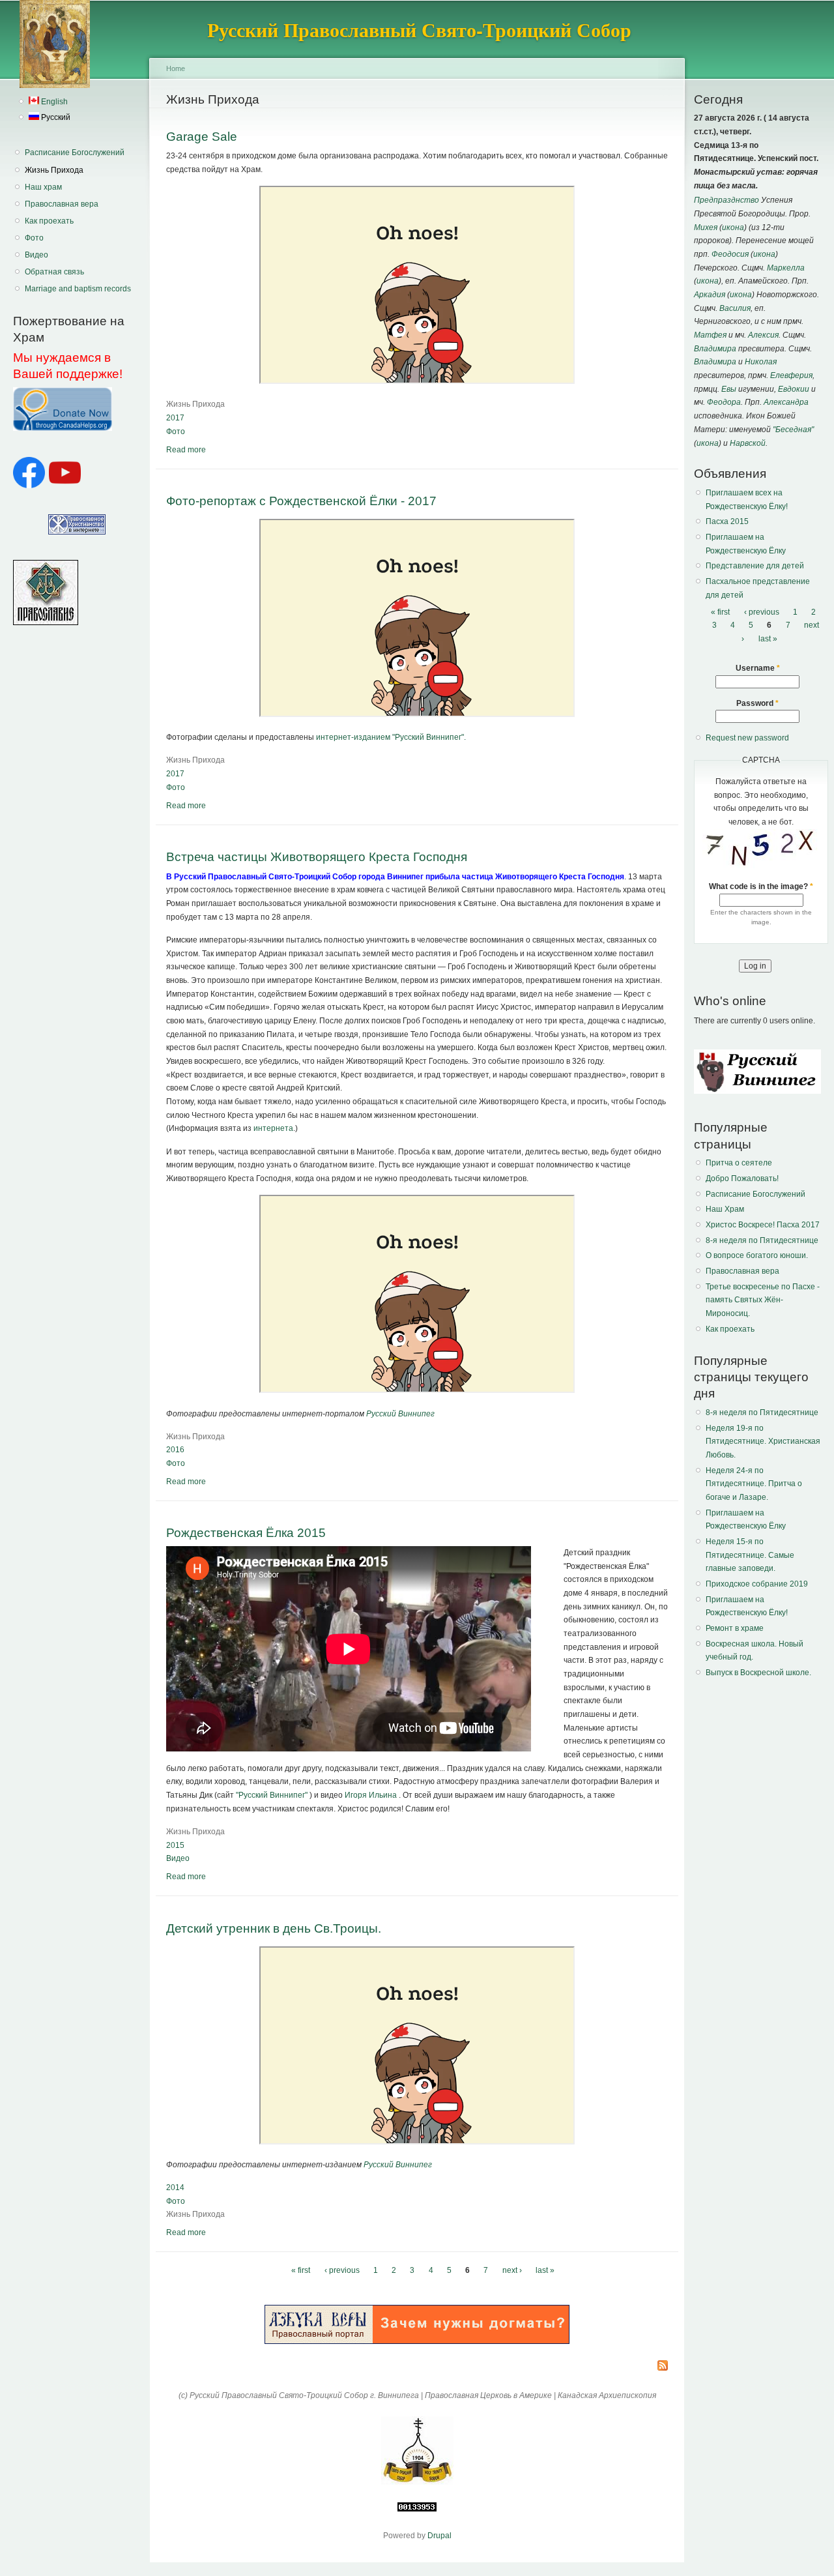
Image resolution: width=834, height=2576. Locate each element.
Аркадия (710, 295)
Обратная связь (54, 272)
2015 (175, 1845)
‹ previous (342, 2271)
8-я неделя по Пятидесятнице (762, 1240)
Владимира (715, 349)
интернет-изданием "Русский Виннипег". (391, 737)
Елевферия (791, 375)
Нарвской (748, 443)
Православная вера (62, 204)
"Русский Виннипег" (272, 1795)
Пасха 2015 (727, 521)
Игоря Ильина (372, 1795)
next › (512, 2271)
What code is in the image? (761, 886)
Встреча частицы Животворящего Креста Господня (317, 856)
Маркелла (786, 268)
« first (301, 2271)
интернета (273, 1128)
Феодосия (730, 254)
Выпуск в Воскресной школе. (758, 1673)
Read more (186, 450)
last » (545, 2271)
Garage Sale (202, 136)
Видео (36, 255)
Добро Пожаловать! (742, 1178)
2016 (175, 1450)
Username (758, 668)
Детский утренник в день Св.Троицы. (274, 1928)
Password (757, 703)
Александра (786, 402)
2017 (175, 418)
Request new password (747, 738)
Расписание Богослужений (75, 153)
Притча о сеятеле (739, 1163)
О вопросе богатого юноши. (757, 1255)
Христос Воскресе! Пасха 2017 (763, 1225)
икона (733, 227)
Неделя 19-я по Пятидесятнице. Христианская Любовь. (763, 1442)
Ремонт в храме (735, 1628)
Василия (735, 308)
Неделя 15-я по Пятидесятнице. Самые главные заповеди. (750, 1555)
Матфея (710, 335)
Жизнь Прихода (54, 170)
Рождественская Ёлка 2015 (246, 1532)
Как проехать (49, 221)
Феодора (724, 402)
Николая (761, 362)
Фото (34, 238)
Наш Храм (725, 1209)
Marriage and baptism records (78, 289)
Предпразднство (726, 200)
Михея (706, 227)
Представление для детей (755, 566)
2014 (175, 2188)
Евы (729, 389)
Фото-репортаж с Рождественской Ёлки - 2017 (301, 501)
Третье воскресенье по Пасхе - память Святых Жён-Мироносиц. (763, 1300)
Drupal (439, 2536)
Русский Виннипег (400, 1414)
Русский (55, 117)
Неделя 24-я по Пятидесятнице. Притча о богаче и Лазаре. (754, 1484)
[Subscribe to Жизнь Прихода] (663, 2366)
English (53, 102)
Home (176, 68)
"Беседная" (793, 430)
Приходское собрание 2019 (757, 1584)
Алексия (763, 335)
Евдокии (794, 389)
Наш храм (43, 187)
